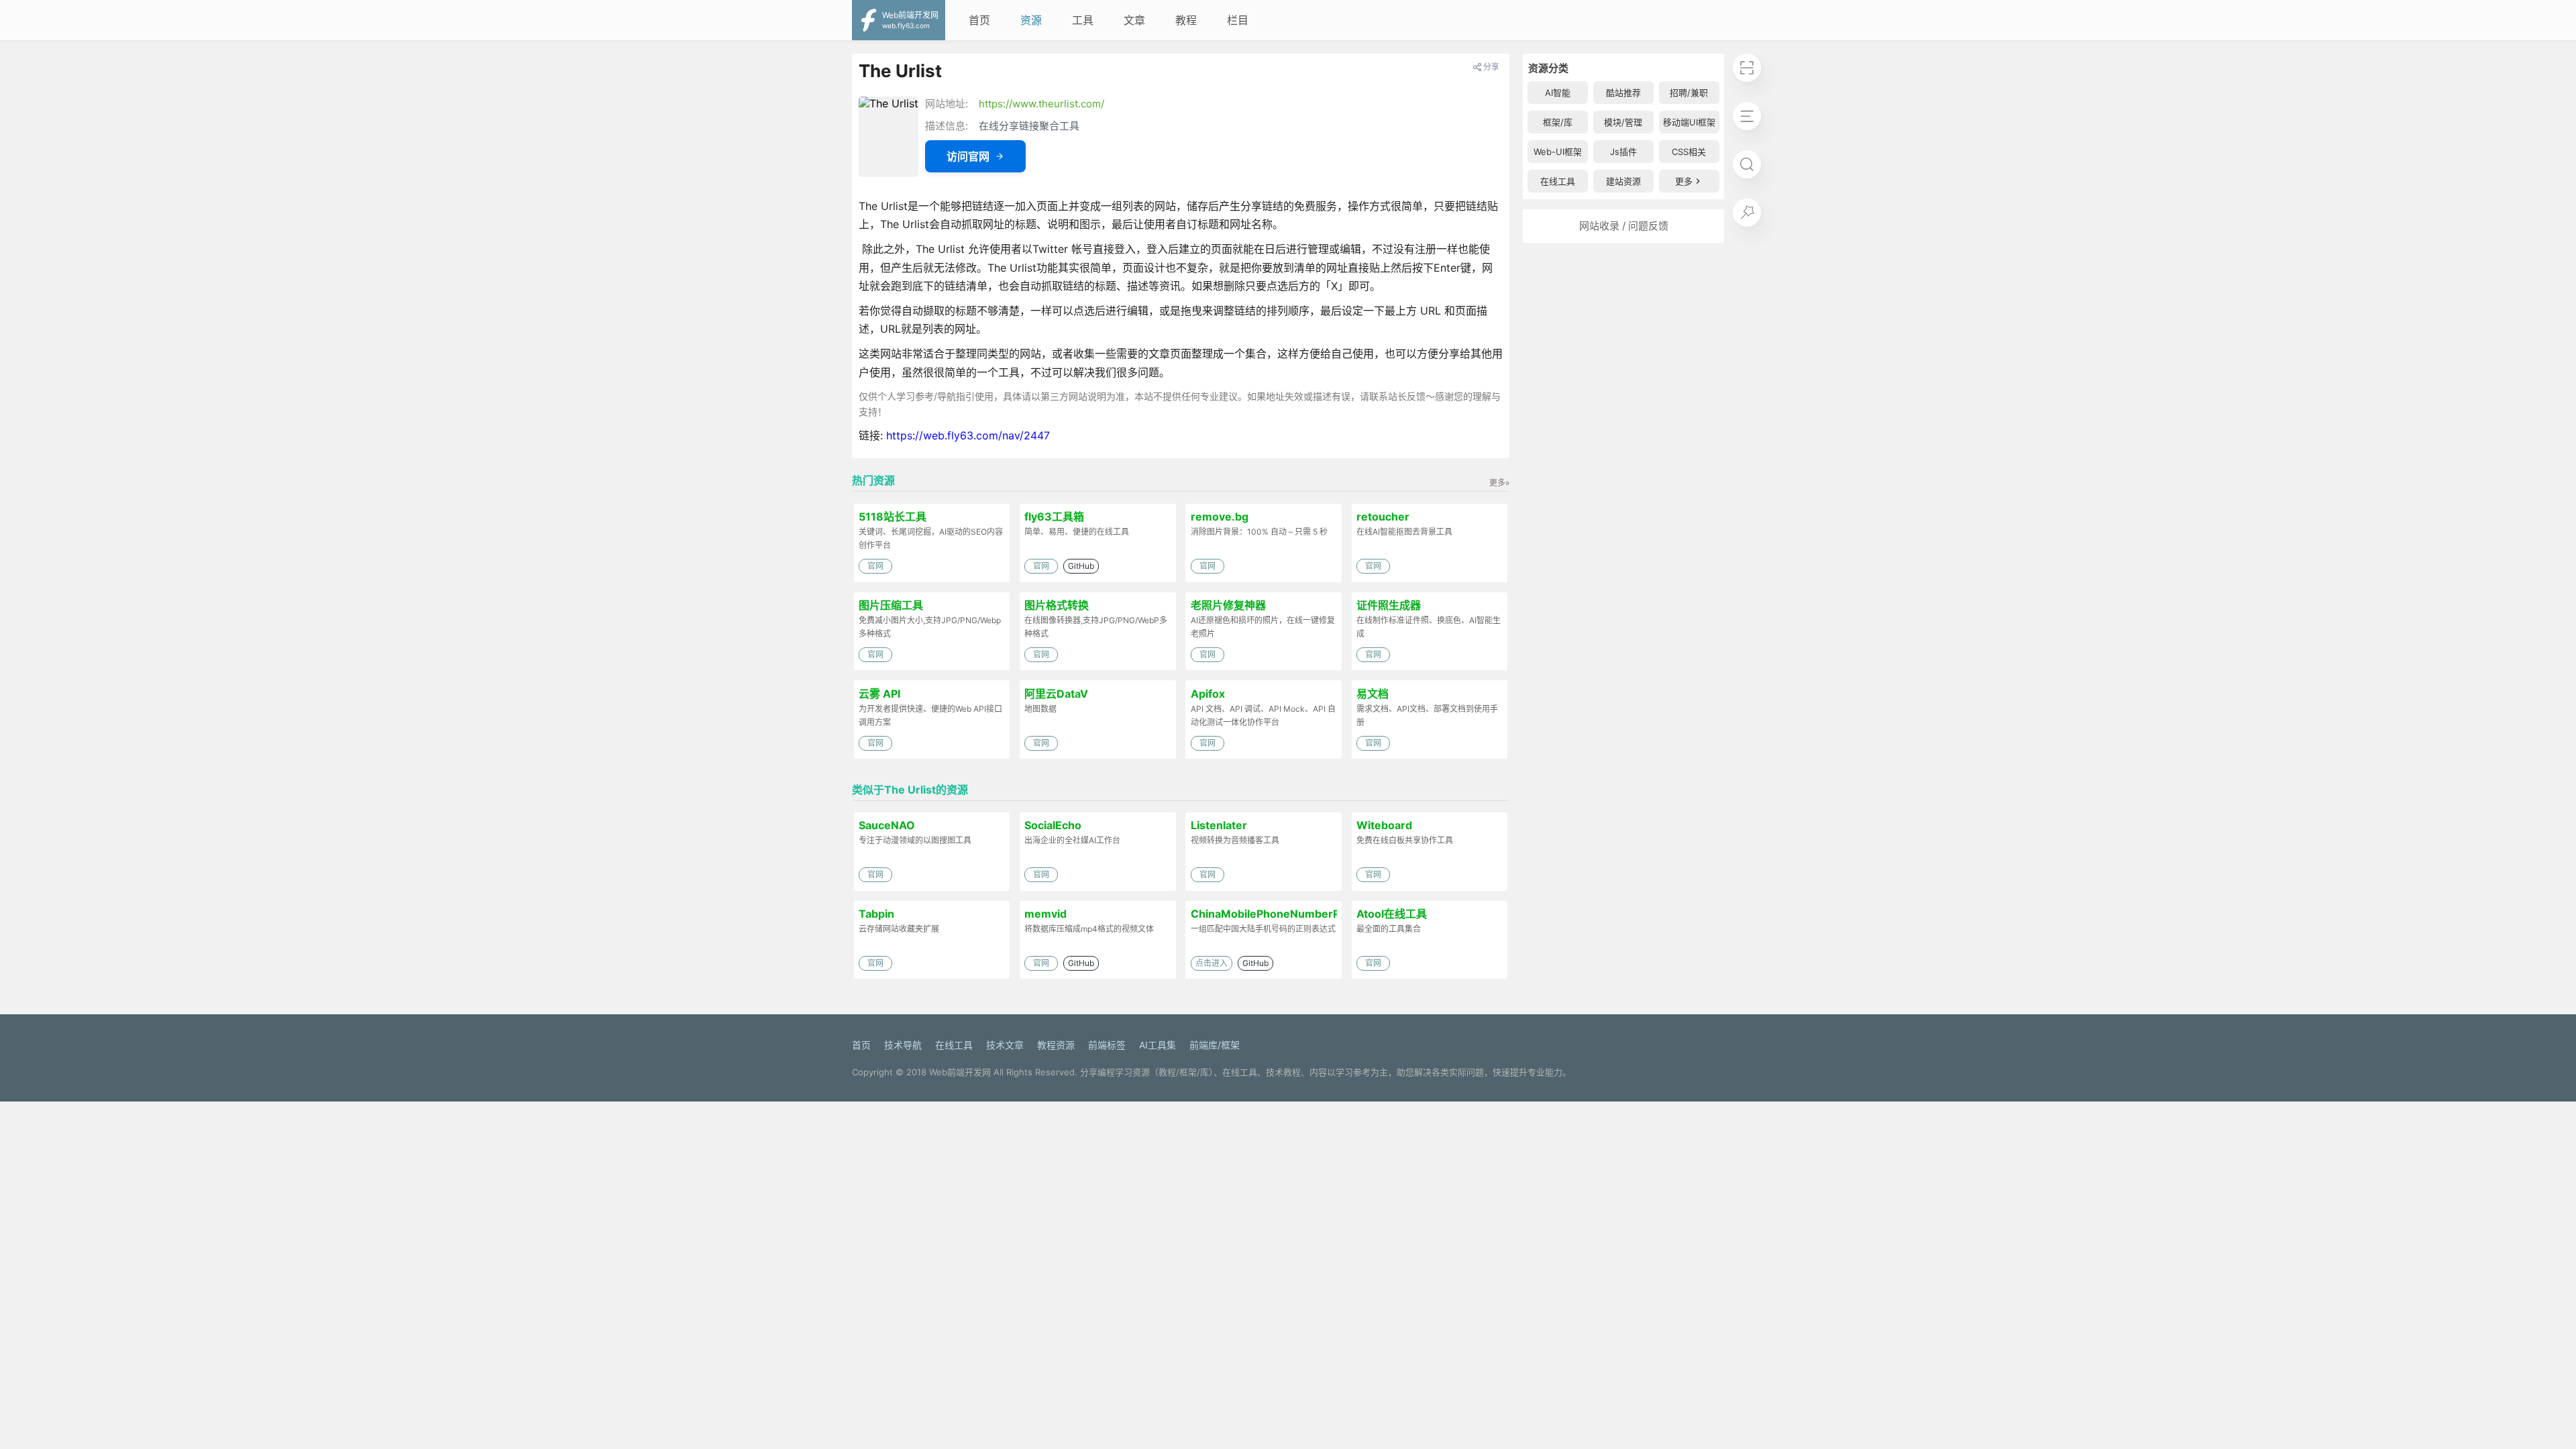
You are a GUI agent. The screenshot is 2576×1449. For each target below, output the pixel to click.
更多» (1499, 483)
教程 (1186, 20)
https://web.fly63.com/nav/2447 (968, 435)
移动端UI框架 (1689, 122)
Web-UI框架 (1558, 152)
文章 (1134, 20)
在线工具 (1558, 181)
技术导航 (903, 1045)
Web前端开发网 (960, 1072)
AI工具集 (1158, 1045)
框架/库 (1558, 122)
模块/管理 (1623, 122)
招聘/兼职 (1689, 93)
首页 (979, 20)
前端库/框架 (1215, 1045)
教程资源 (1056, 1045)
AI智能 (1558, 93)
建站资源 (1623, 181)
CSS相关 (1689, 152)
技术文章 (1005, 1045)
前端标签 (1107, 1045)
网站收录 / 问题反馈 (1624, 226)
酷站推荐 (1623, 93)
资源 (1031, 20)
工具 (1083, 20)
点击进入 (1212, 963)
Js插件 (1623, 152)
